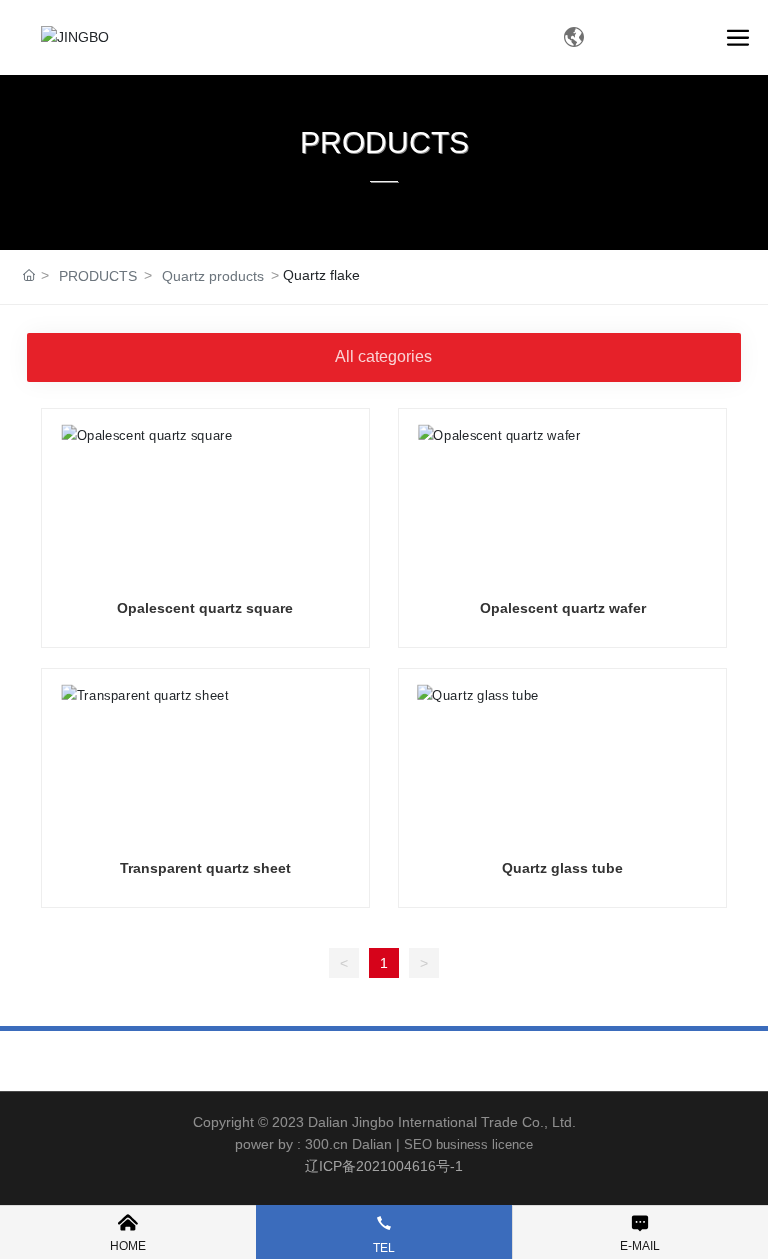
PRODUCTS (384, 142)
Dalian (372, 1144)
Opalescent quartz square (205, 608)
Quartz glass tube (562, 868)
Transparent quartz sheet (205, 868)
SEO (418, 1144)
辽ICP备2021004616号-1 (384, 1166)
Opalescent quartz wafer (563, 608)
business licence (484, 1144)
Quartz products (213, 276)
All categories (383, 356)
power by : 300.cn (291, 1144)
